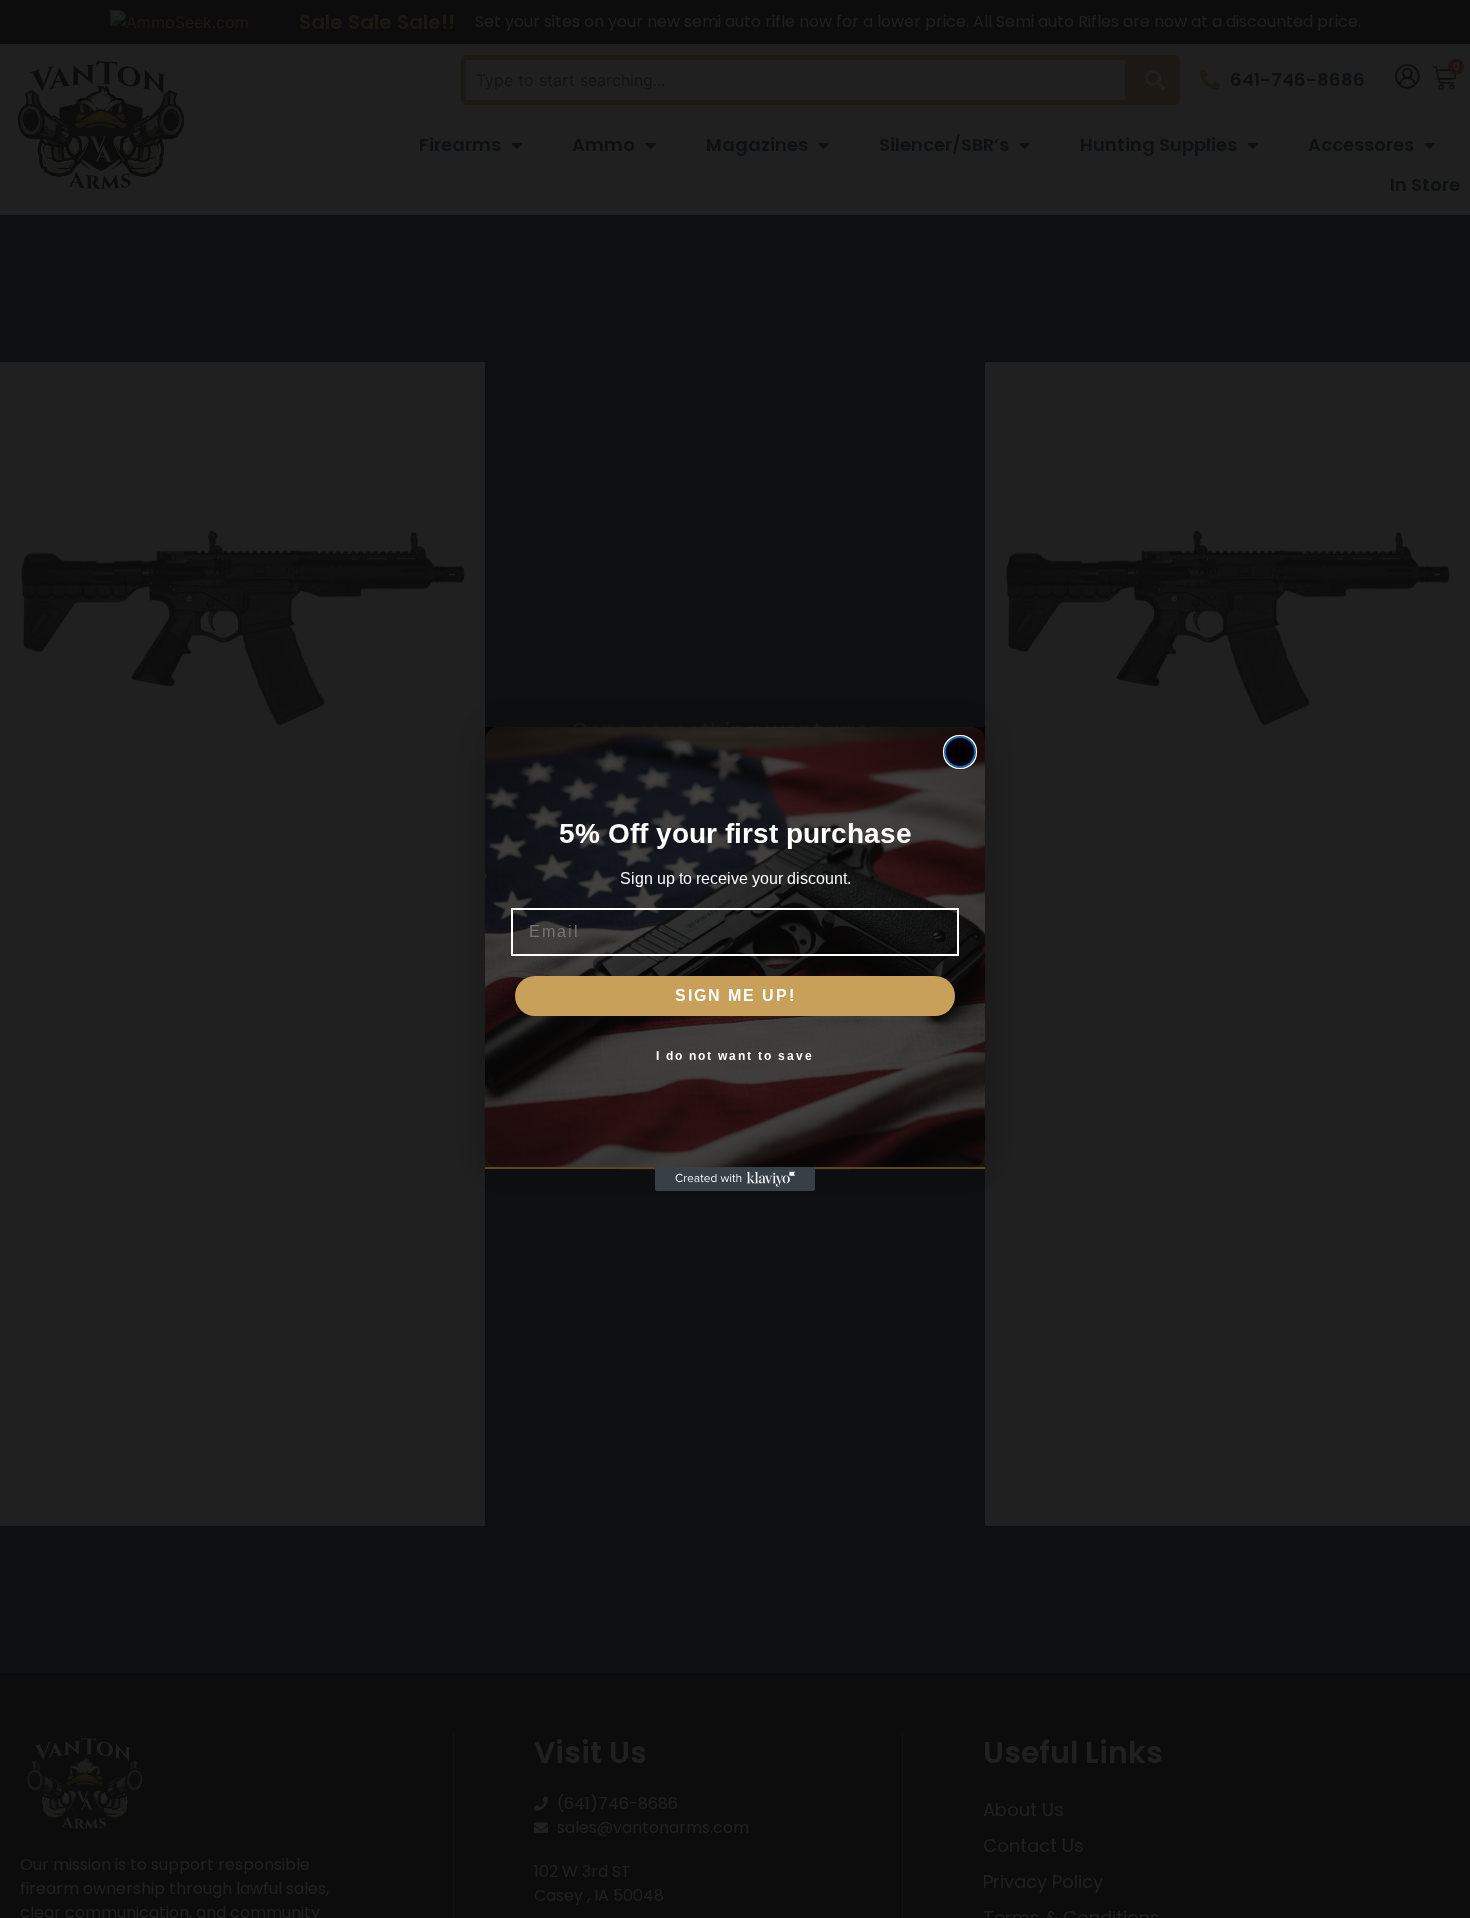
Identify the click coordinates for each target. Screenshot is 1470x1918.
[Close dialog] (960, 752)
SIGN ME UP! (735, 995)
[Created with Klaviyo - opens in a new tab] (735, 1179)
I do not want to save (735, 1056)
